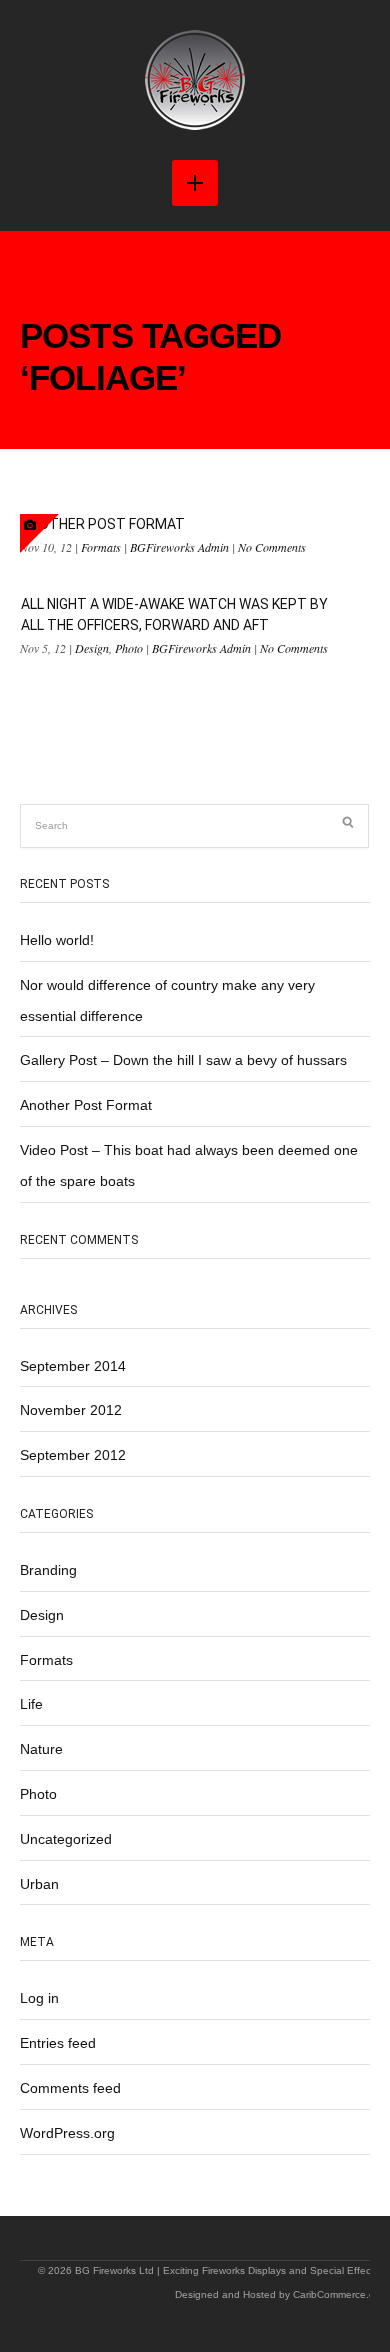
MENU (195, 183)
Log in (39, 1998)
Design (92, 648)
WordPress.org (67, 2133)
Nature (41, 1749)
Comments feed (70, 2088)
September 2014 (73, 1366)
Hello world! (57, 940)
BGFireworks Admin (179, 547)
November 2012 (71, 1410)
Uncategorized (66, 1839)
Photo (129, 648)
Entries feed (58, 2043)
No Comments (272, 547)
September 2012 (73, 1455)
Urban (39, 1884)
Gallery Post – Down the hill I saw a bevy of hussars (183, 1060)
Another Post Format (103, 524)
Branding (48, 1570)
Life (31, 1704)
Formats (101, 547)
